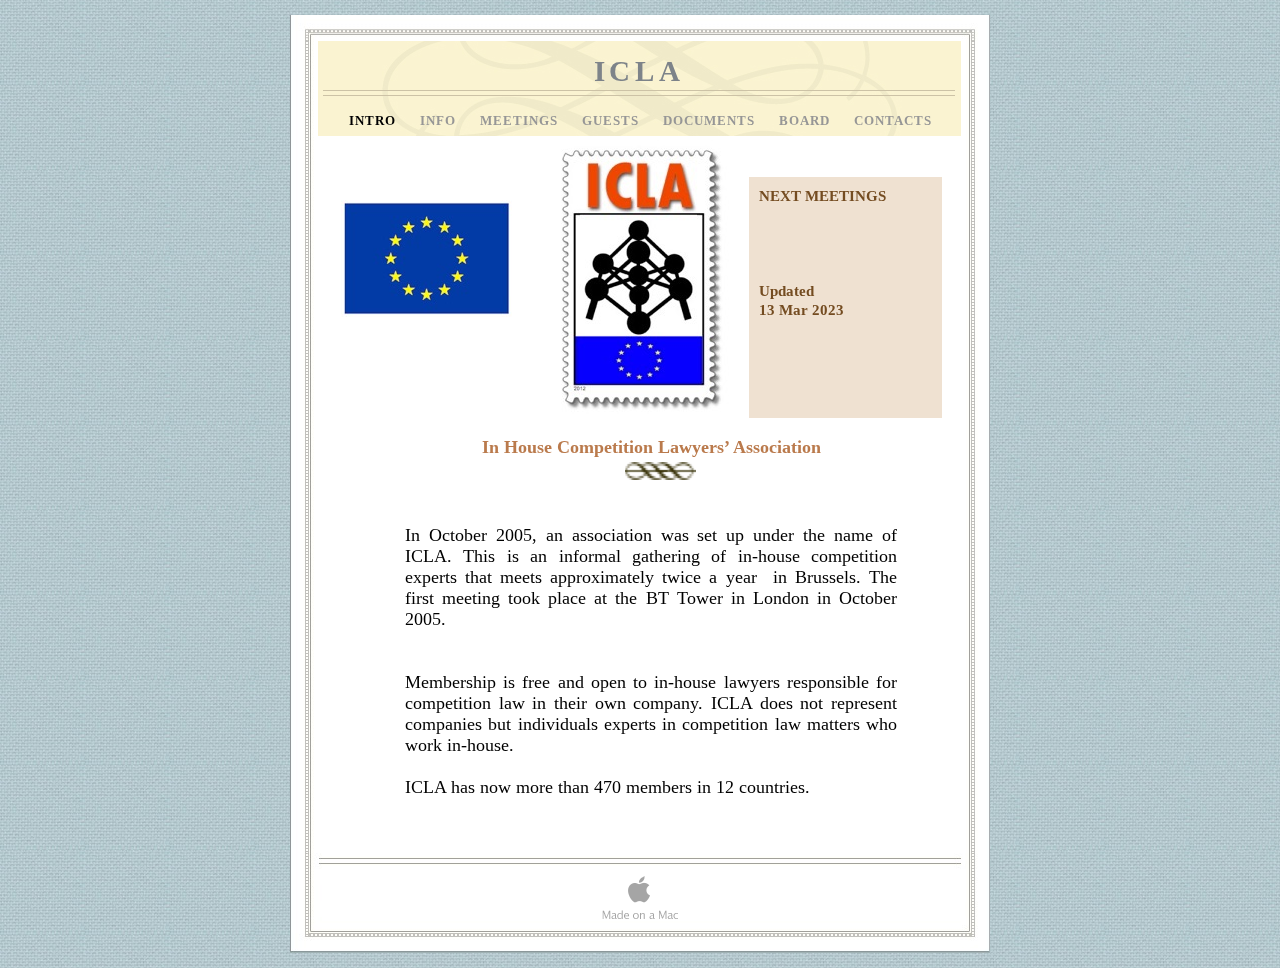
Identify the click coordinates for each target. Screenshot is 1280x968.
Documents (711, 121)
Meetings (521, 121)
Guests (612, 121)
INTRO (374, 121)
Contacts (893, 121)
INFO (440, 121)
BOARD (806, 121)
